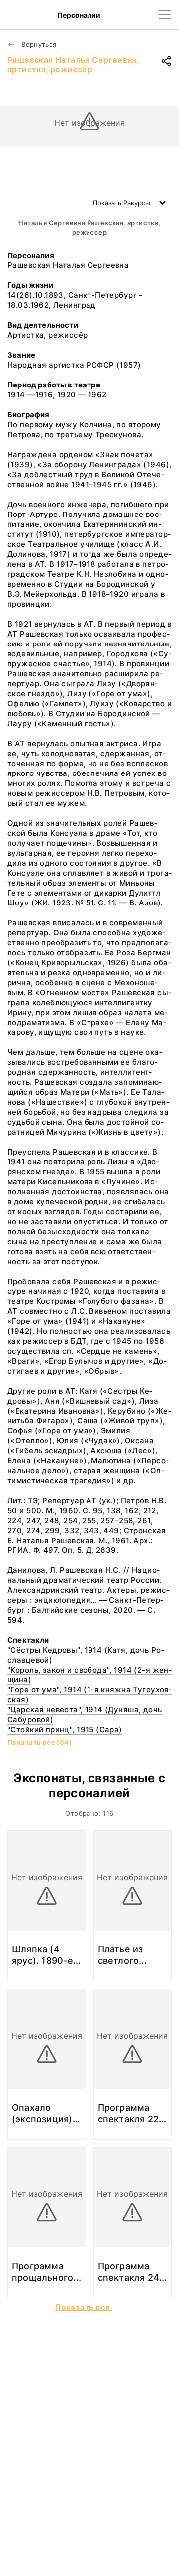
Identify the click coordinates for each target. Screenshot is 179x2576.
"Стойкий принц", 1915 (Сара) (65, 1730)
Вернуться (38, 44)
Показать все (84, 2307)
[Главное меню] (165, 15)
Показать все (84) (40, 1742)
